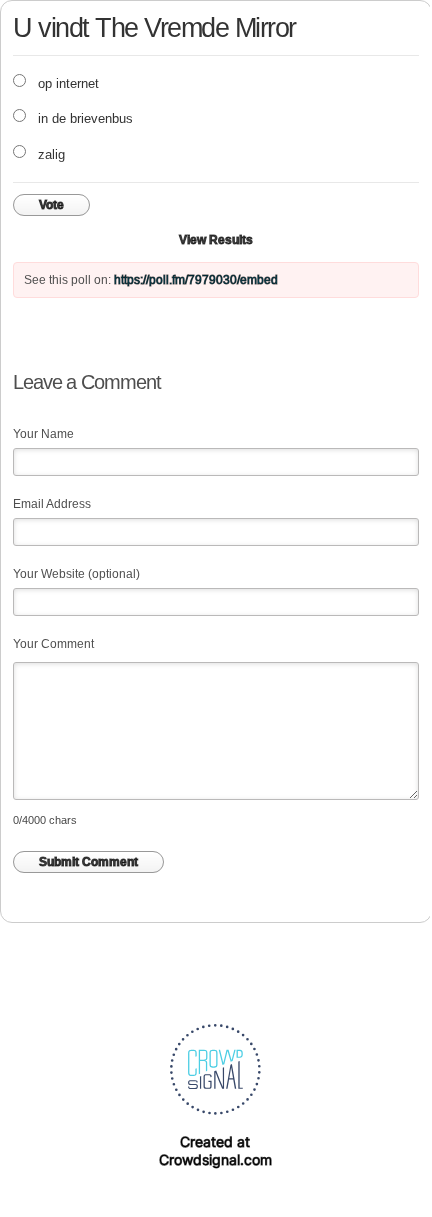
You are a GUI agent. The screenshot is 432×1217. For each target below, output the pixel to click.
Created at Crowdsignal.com (215, 1150)
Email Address (52, 504)
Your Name (43, 434)
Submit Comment (88, 862)
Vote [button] (51, 205)
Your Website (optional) (76, 574)
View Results (216, 240)
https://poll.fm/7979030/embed (196, 280)
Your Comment (53, 644)
